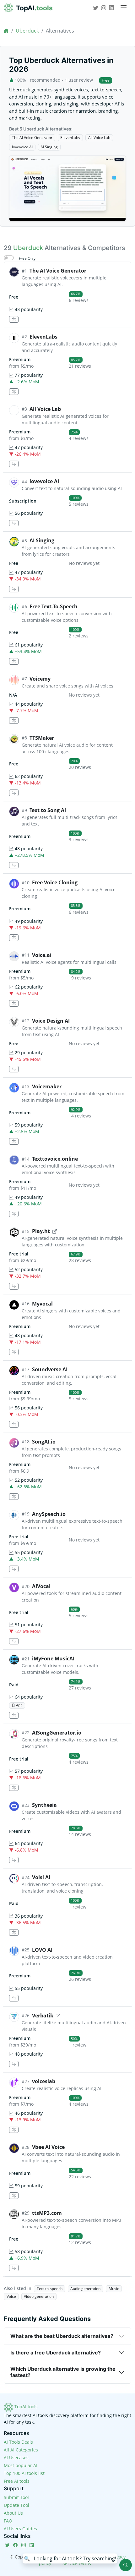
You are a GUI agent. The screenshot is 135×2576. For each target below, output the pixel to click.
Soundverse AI (50, 1369)
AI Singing (49, 147)
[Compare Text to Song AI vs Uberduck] (14, 865)
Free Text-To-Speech (54, 606)
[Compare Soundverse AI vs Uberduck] (14, 1424)
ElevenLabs (70, 138)
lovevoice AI (22, 147)
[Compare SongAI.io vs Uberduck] (14, 1497)
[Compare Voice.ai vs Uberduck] (14, 1003)
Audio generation (85, 2289)
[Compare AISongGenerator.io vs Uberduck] (14, 1788)
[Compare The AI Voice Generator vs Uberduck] (14, 319)
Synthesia (44, 1805)
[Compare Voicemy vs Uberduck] (14, 721)
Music (114, 2289)
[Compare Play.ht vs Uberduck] (14, 1286)
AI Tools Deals (18, 2442)
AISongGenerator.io (57, 1733)
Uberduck (27, 31)
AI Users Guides (20, 2529)
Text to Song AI (48, 810)
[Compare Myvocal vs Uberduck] (14, 1352)
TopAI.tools (25, 2407)
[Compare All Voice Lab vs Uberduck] (14, 464)
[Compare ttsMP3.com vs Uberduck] (14, 2268)
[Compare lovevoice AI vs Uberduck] (14, 523)
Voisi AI (41, 1877)
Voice (11, 2296)
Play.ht (41, 1231)
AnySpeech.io (49, 1514)
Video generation (39, 2296)
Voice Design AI (51, 1021)
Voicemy (40, 679)
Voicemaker (47, 1086)
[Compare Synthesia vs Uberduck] (14, 1860)
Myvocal (42, 1304)
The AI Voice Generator (32, 138)
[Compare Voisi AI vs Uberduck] (14, 1932)
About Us (13, 2513)
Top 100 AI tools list (24, 2473)
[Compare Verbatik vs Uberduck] (14, 2064)
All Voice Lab (99, 138)
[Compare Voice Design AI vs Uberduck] (14, 1069)
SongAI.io (44, 1442)
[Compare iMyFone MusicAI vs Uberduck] (14, 1715)
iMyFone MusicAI (53, 1659)
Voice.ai (42, 955)
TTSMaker (42, 738)
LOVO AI (42, 1950)
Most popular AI (21, 2465)
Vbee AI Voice (48, 2147)
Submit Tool (16, 2497)
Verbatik (43, 2016)
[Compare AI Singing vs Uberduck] (14, 589)
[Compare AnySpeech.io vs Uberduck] (14, 1569)
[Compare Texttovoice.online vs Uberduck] (14, 1214)
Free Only (27, 258)
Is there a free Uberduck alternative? (56, 2353)
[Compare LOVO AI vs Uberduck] (14, 1998)
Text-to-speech (50, 2289)
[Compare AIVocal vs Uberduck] (14, 1641)
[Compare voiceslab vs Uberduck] (14, 2130)
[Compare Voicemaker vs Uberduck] (14, 1141)
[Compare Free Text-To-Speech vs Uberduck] (14, 661)
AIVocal (41, 1586)
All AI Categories (21, 2450)
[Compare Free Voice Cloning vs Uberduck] (14, 938)
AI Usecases (16, 2458)
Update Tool (16, 2505)
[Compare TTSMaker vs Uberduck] (14, 793)
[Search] (126, 2565)
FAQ (8, 2521)
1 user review (79, 80)
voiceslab (44, 2081)
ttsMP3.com (47, 2213)
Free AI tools (17, 2481)
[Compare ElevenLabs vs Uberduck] (14, 392)
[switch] (9, 258)
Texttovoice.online (55, 1159)
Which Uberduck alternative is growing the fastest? (63, 2372)
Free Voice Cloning (55, 882)
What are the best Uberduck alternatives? (62, 2336)
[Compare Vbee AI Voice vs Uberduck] (14, 2196)
